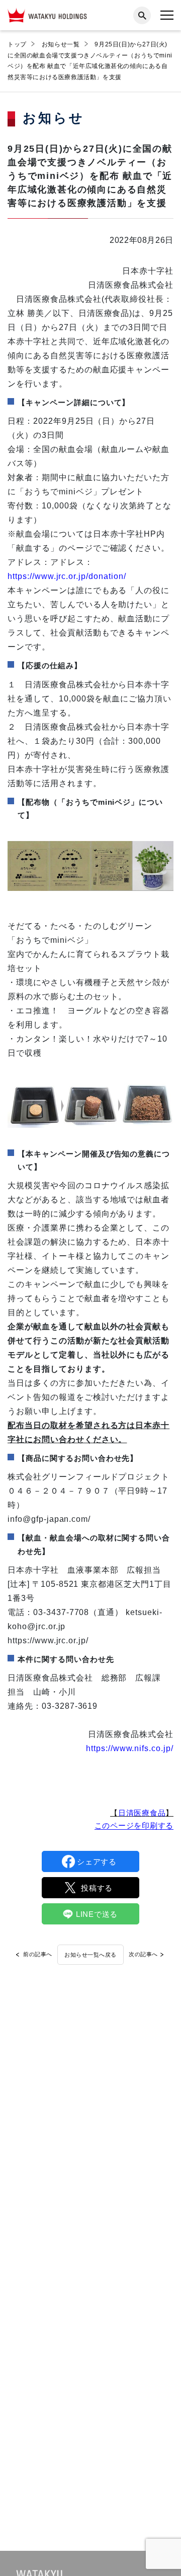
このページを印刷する (134, 1825)
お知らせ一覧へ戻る (90, 1955)
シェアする (97, 1862)
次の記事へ (143, 1954)
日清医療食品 (142, 1813)
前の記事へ (38, 1954)
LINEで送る (97, 1914)
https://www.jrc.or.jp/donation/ (67, 576)
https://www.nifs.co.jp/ (130, 1748)
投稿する (97, 1888)
